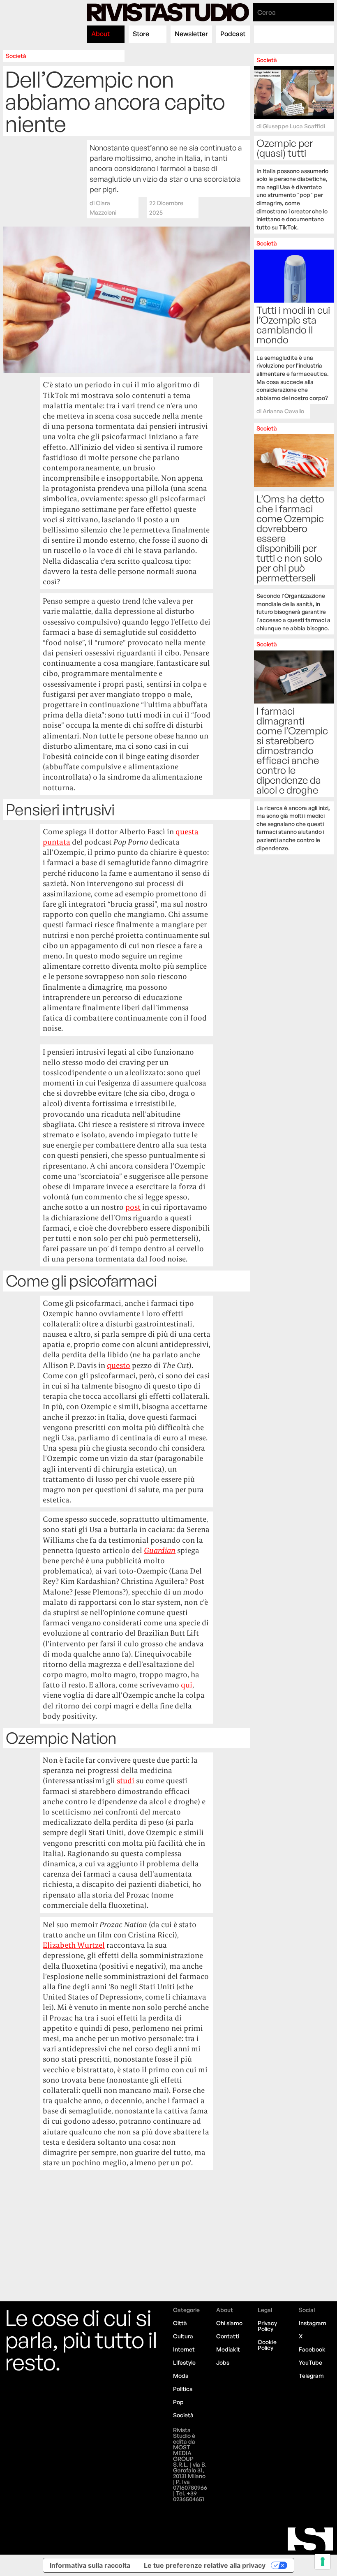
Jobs (223, 2362)
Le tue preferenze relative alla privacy (205, 2565)
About (100, 34)
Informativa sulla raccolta (90, 2565)
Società (16, 56)
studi (126, 1781)
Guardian (160, 1550)
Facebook (312, 2349)
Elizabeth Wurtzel (74, 1945)
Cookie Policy (267, 2345)
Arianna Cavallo (283, 411)
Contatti (228, 2336)
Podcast (233, 34)
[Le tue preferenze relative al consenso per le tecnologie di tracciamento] (323, 2562)
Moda (181, 2376)
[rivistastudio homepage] (168, 12)
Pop (178, 2402)
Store (141, 34)
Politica (183, 2389)
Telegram (311, 2376)
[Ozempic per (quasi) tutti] (294, 144)
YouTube (310, 2362)
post (133, 1207)
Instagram (313, 2323)
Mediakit (228, 2349)
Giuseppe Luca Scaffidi (294, 126)
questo (119, 1365)
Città (180, 2323)
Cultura (183, 2336)
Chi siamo (229, 2323)
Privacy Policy (267, 2326)
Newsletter (191, 34)
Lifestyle (184, 2362)
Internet (184, 2349)
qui (187, 1685)
